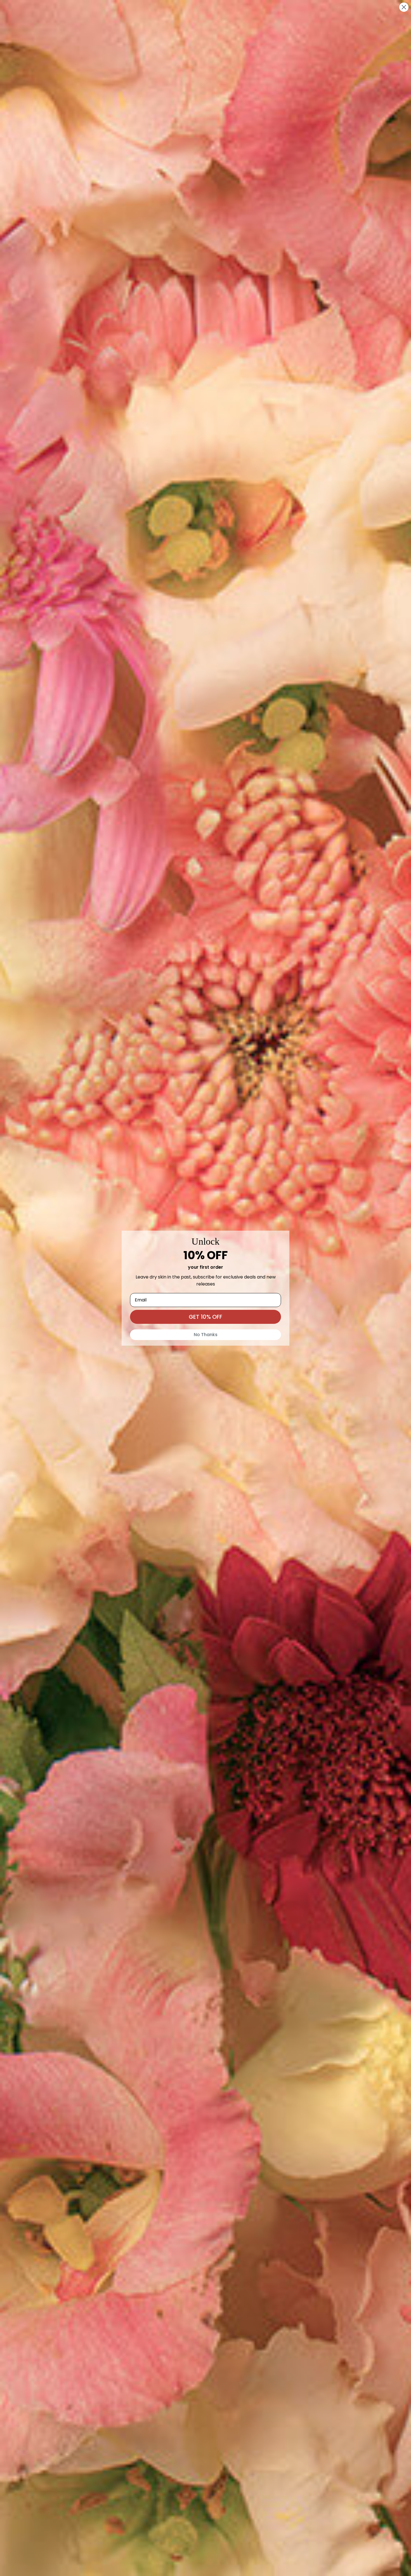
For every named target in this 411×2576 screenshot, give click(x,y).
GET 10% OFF (206, 1317)
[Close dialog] (404, 7)
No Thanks (206, 1335)
